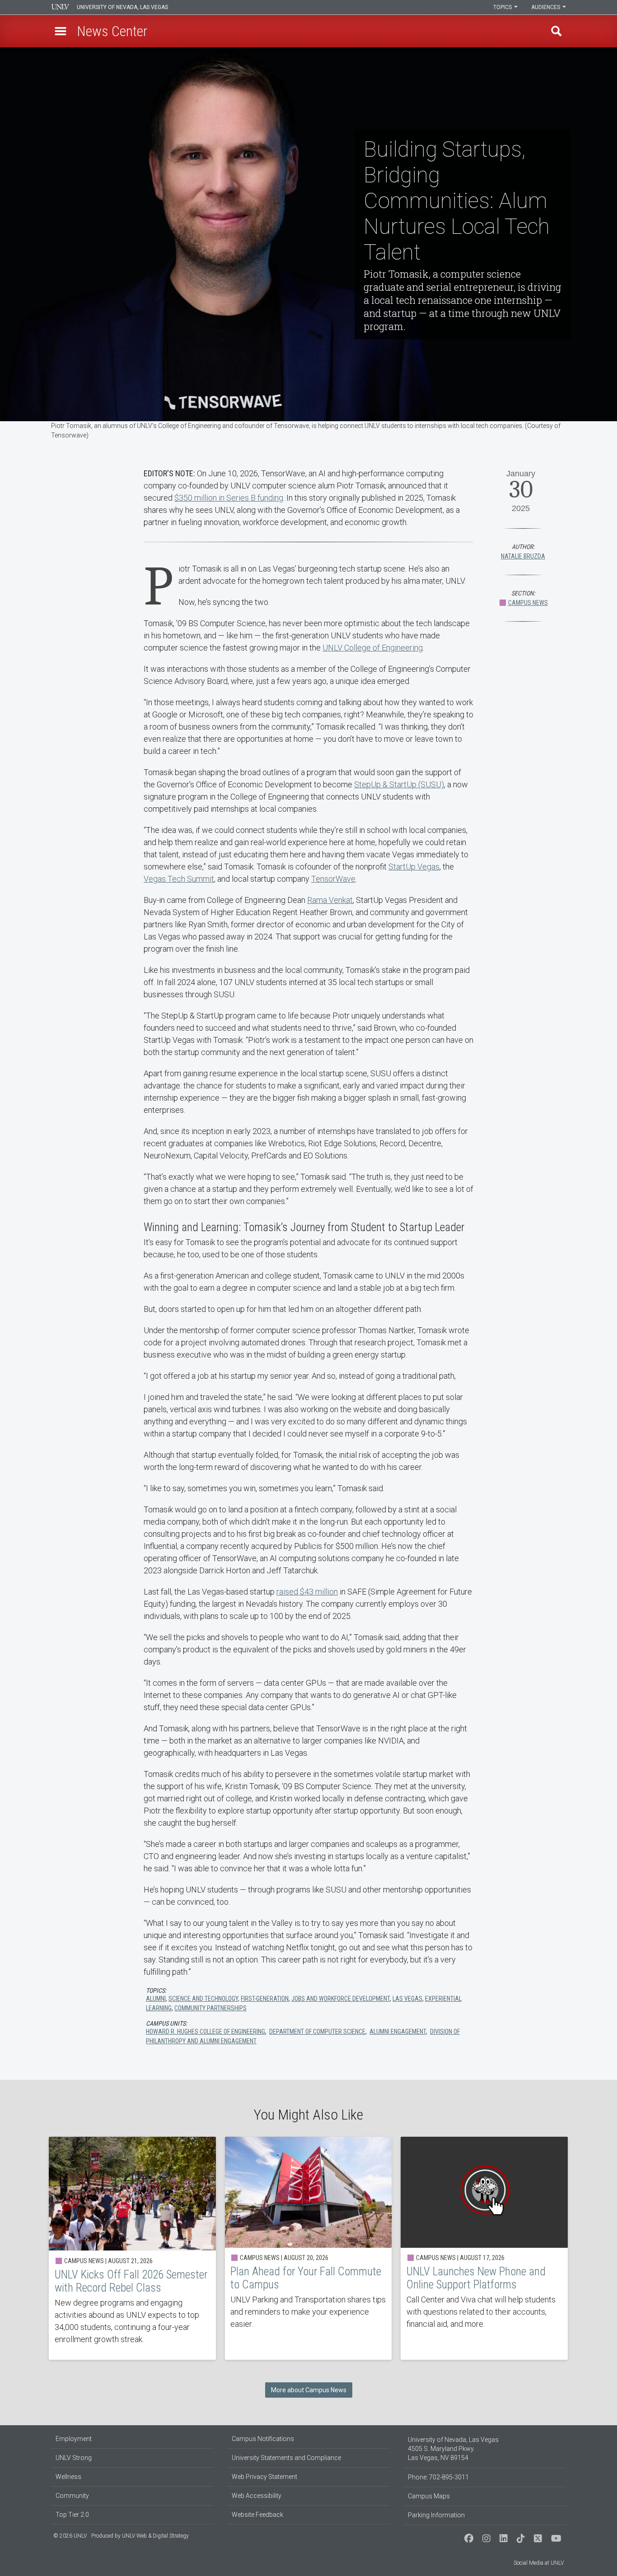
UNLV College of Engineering (373, 648)
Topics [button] (503, 7)
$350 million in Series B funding (229, 498)
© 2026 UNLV (70, 2536)
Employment (74, 2439)
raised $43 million (307, 1592)
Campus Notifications (263, 2439)
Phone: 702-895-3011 (438, 2477)
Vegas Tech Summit (179, 879)
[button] (61, 31)
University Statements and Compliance (286, 2458)
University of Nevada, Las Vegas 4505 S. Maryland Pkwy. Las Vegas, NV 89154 (453, 2449)
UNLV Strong (74, 2458)
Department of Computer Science (317, 2032)
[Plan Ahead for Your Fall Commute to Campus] (308, 2248)
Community (72, 2496)
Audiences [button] (546, 7)
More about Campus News (309, 2390)
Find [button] (556, 31)
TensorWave (333, 879)
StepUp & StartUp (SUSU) (399, 784)
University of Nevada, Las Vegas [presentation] (122, 7)
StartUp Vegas (414, 867)
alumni (156, 1999)
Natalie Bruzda (523, 556)
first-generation (265, 1999)
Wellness (68, 2477)
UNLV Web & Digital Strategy (155, 2536)
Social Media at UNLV (539, 2563)
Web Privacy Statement (264, 2477)
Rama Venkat (330, 900)
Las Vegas (407, 1999)
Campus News (528, 603)
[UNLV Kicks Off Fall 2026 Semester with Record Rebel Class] (132, 2248)
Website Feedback (257, 2515)
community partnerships (210, 2008)
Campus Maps (429, 2496)
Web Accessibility (257, 2496)
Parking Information (436, 2515)
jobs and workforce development (341, 1999)
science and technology (203, 1999)
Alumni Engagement (398, 2032)
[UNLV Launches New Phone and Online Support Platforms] (484, 2248)
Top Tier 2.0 (72, 2515)
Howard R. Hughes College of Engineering (206, 2032)
